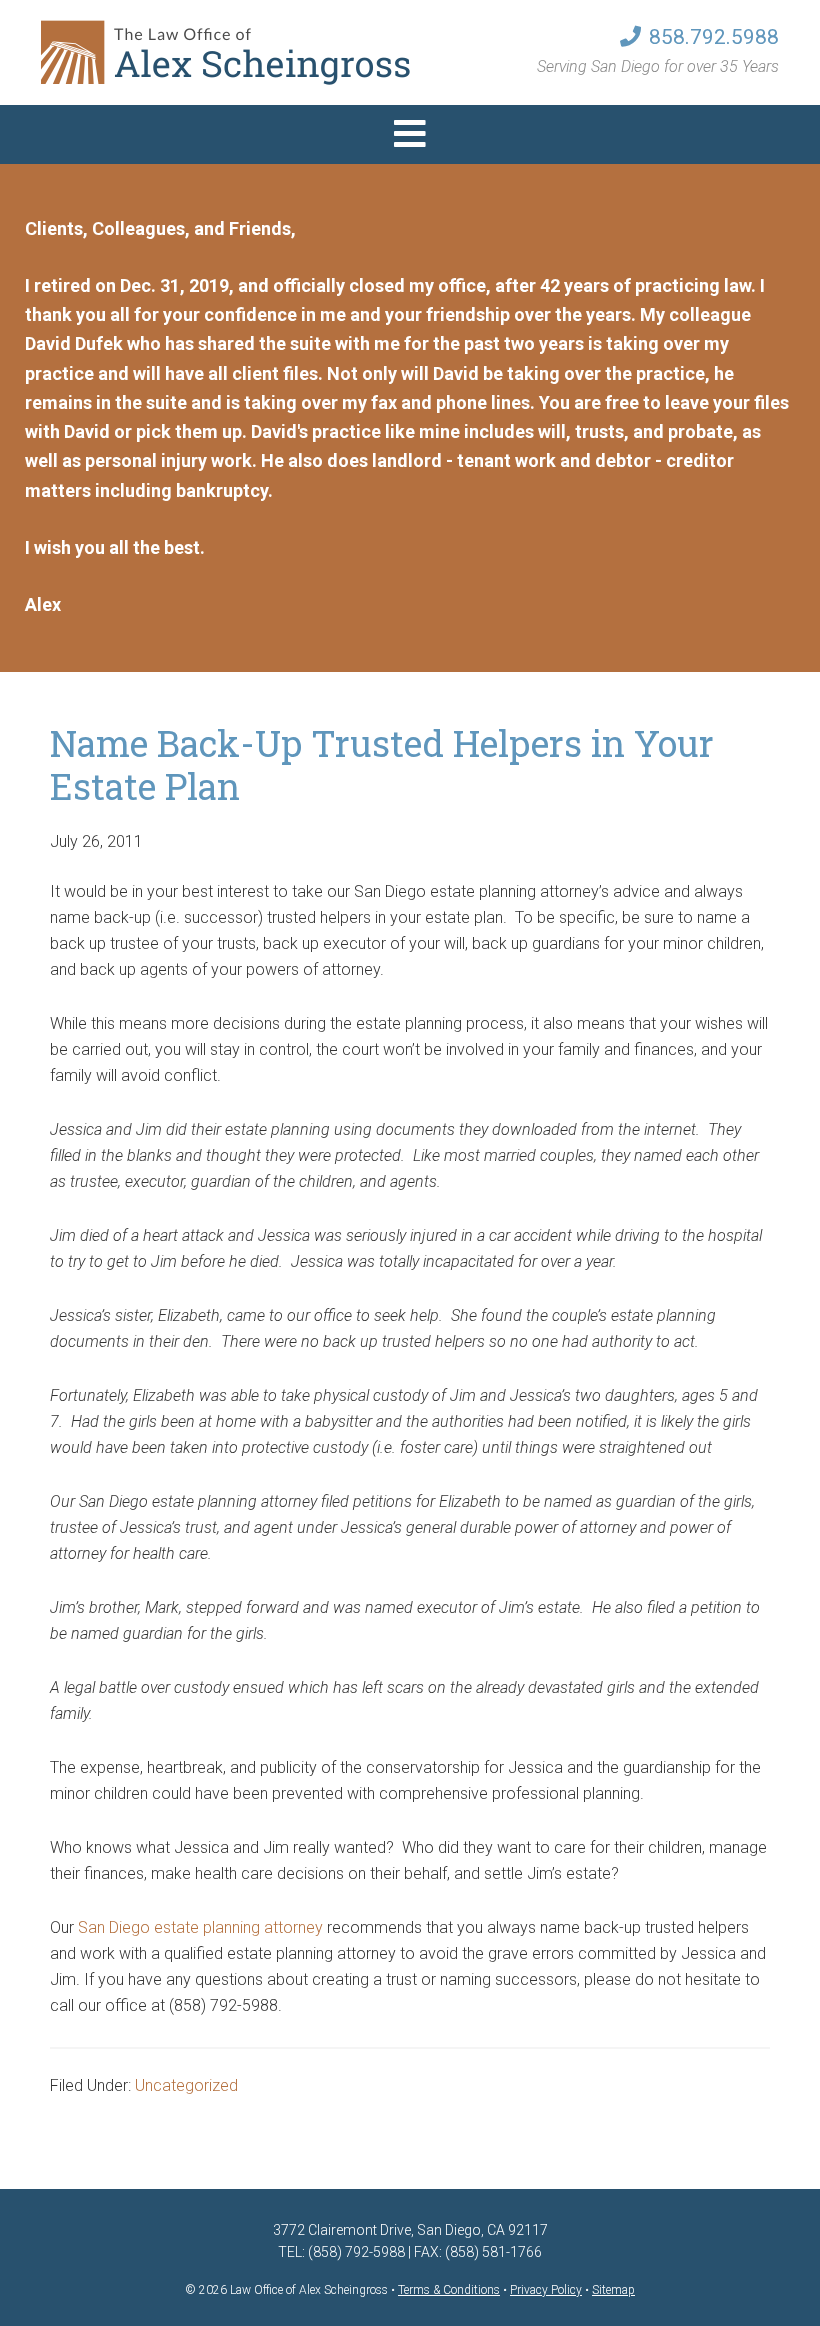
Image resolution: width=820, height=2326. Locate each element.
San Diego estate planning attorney (200, 1927)
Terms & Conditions (449, 2290)
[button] (410, 134)
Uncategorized (186, 2085)
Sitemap (613, 2290)
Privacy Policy (546, 2290)
